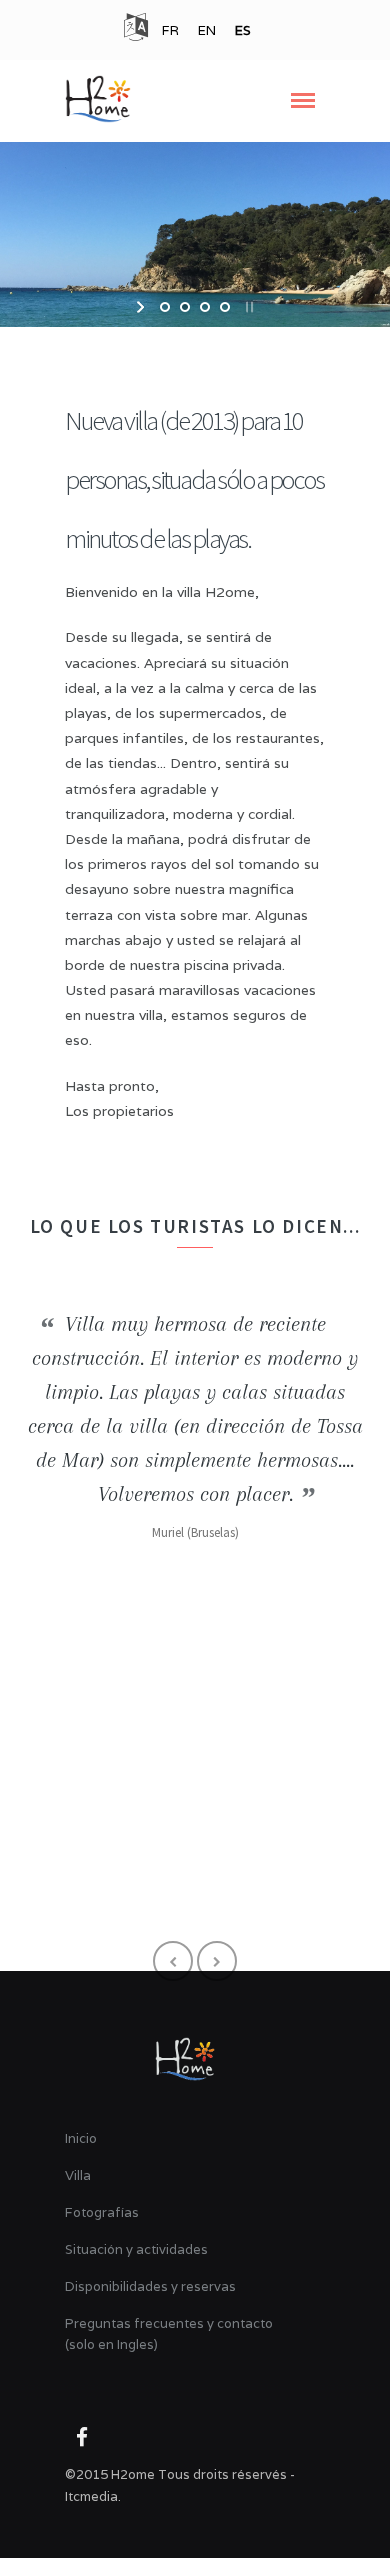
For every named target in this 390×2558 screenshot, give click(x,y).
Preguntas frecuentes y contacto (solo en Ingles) (169, 2334)
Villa (78, 2175)
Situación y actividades (136, 2249)
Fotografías (102, 2212)
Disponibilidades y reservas (150, 2286)
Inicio (81, 2138)
